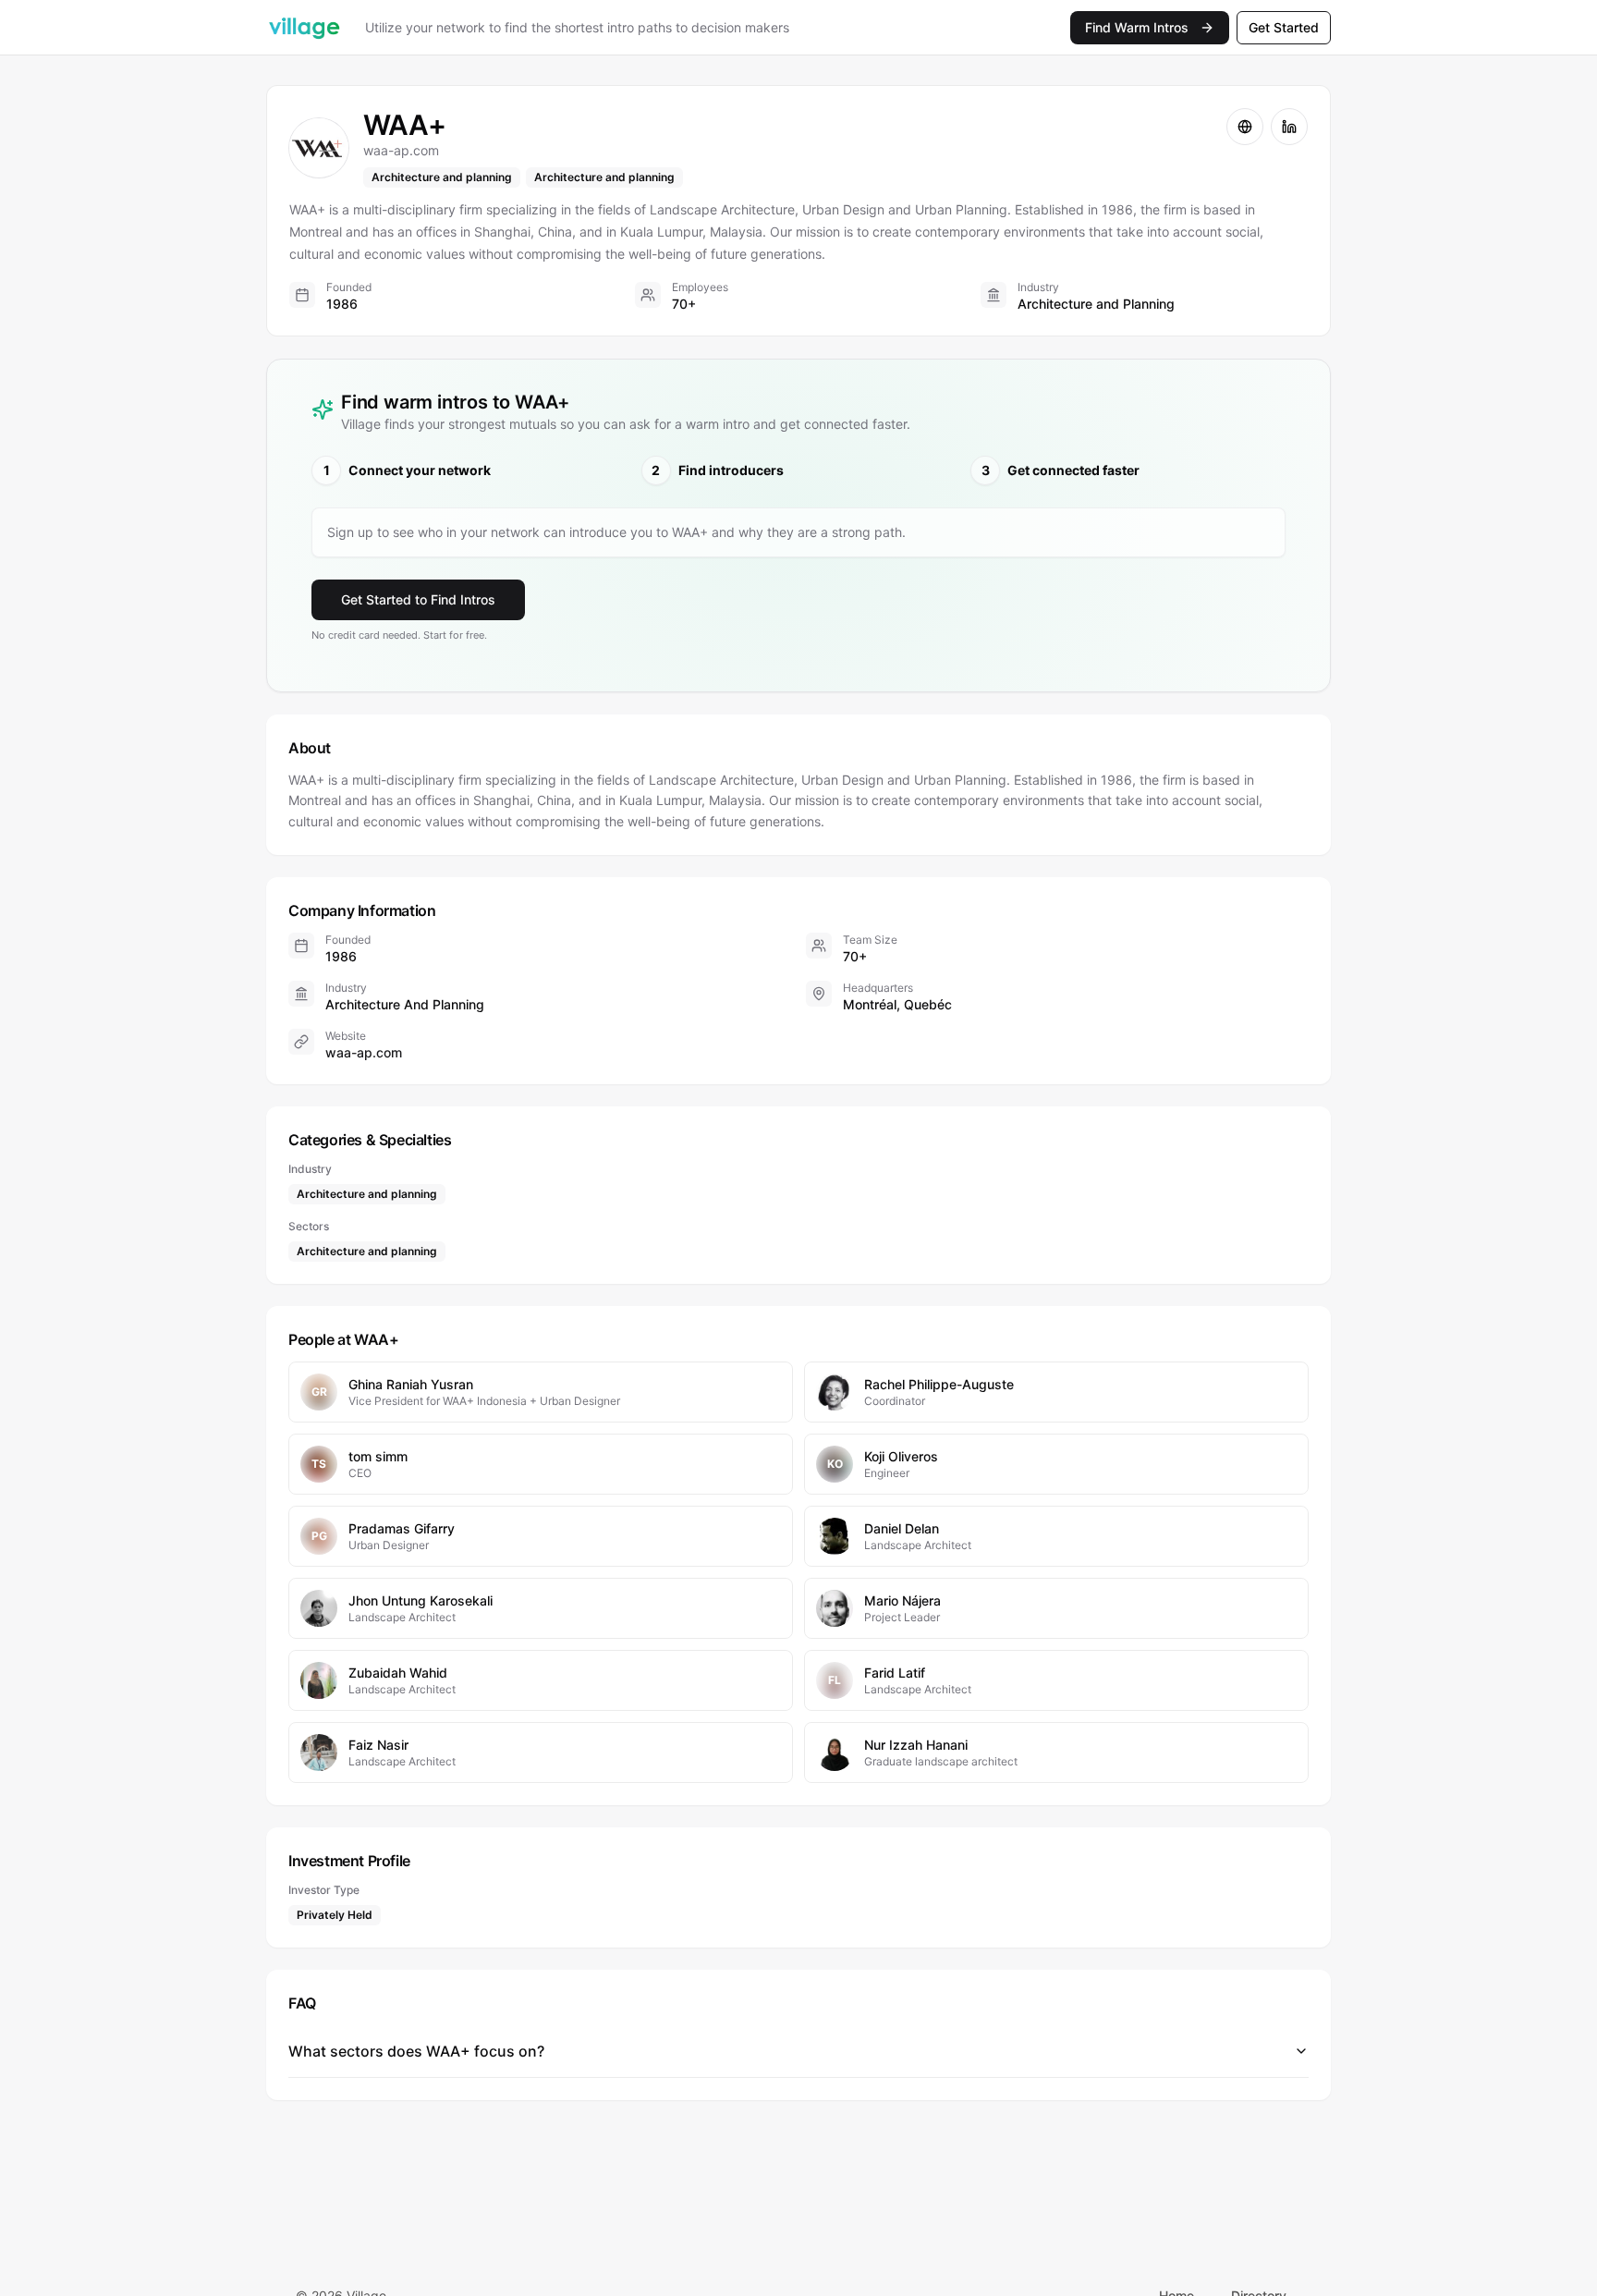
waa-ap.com (364, 1052)
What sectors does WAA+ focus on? (416, 2051)
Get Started (1284, 27)
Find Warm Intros (1137, 27)
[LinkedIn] (1289, 127)
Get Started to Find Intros (418, 599)
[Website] (1245, 127)
